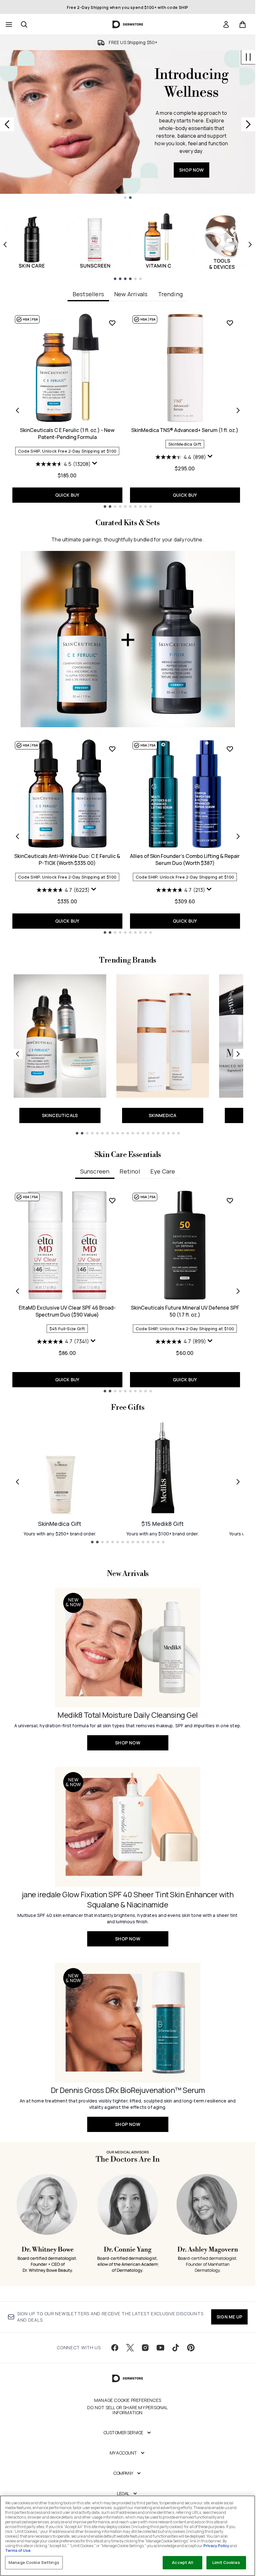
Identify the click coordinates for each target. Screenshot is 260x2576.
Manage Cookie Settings (34, 2562)
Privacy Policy (216, 2546)
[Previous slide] (7, 124)
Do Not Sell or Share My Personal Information (127, 2410)
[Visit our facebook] (115, 2348)
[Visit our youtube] (160, 2348)
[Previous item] (5, 245)
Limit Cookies (226, 2562)
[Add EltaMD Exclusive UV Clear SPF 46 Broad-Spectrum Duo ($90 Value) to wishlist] (112, 1200)
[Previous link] (17, 1054)
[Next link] (238, 1054)
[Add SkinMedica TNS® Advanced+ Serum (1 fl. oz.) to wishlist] (230, 323)
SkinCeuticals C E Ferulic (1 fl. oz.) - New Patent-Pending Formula (67, 434)
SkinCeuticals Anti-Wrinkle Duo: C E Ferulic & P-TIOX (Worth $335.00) (67, 860)
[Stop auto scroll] (248, 57)
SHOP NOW (192, 158)
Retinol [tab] (130, 1171)
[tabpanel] (128, 410)
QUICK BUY (67, 495)
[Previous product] (17, 836)
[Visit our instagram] (145, 2348)
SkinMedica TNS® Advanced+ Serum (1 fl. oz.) (185, 430)
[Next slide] (248, 124)
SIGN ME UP (229, 2317)
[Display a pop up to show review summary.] (95, 465)
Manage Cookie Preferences (128, 2400)
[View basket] (243, 24)
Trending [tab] (170, 294)
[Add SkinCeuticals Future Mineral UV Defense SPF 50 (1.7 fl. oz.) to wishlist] (230, 1200)
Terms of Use (18, 2550)
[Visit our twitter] (130, 2348)
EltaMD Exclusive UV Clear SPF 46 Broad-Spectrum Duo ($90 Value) (67, 1311)
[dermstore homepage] (128, 24)
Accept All (182, 2562)
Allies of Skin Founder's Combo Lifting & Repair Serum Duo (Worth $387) (185, 860)
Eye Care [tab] (163, 1171)
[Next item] (250, 245)
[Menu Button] (8, 24)
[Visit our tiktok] (176, 2348)
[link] (226, 24)
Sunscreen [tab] (95, 1171)
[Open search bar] (24, 24)
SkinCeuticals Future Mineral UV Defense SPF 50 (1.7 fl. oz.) (185, 1311)
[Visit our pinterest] (191, 2348)
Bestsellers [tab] (88, 294)
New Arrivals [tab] (131, 294)
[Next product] (238, 836)
